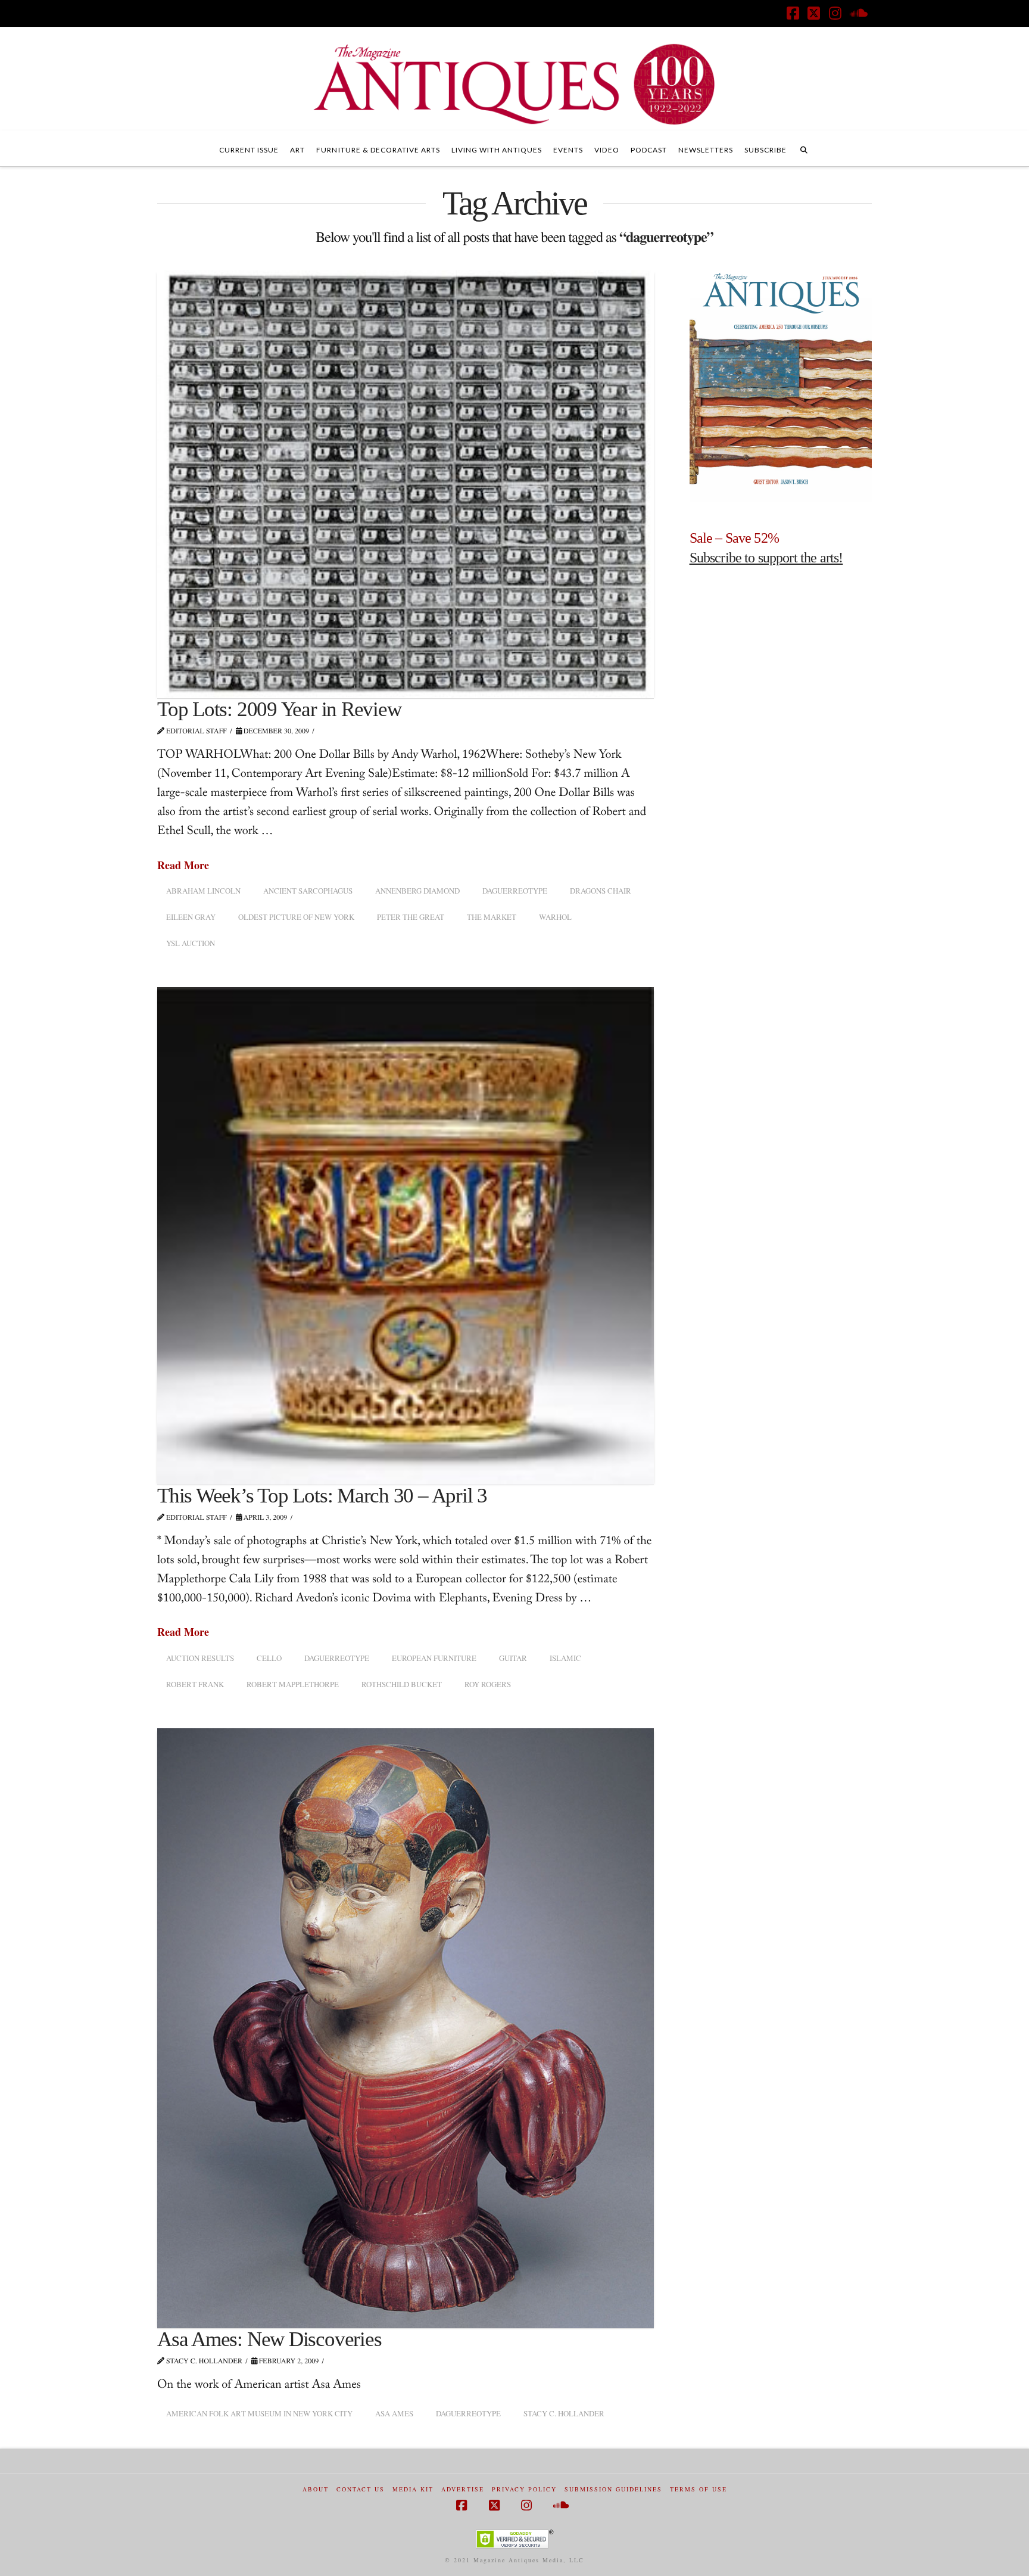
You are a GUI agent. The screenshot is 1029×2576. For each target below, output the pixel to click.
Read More (183, 865)
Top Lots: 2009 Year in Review (279, 709)
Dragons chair (601, 891)
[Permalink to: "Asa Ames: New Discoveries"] (406, 2028)
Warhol (555, 917)
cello (269, 1658)
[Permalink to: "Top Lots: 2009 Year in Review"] (406, 484)
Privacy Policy (524, 2489)
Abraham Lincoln (203, 891)
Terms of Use (699, 2489)
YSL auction (191, 943)
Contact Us (361, 2489)
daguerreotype (515, 891)
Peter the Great (411, 917)
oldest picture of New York (296, 917)
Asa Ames (394, 2413)
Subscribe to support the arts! (766, 558)
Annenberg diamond (417, 891)
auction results (200, 1658)
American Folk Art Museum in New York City (259, 2413)
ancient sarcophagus (308, 891)
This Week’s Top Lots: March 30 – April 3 (322, 1496)
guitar (513, 1658)
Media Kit (413, 2489)
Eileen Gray (191, 917)
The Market (492, 917)
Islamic (565, 1658)
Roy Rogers (488, 1684)
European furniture (434, 1658)
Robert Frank (195, 1684)
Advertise (463, 2489)
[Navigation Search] (804, 148)
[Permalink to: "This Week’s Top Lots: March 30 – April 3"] (406, 1236)
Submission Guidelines (613, 2489)
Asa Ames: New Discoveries (269, 2339)
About (316, 2489)
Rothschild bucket (402, 1684)
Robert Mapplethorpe (293, 1684)
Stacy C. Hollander (564, 2413)
